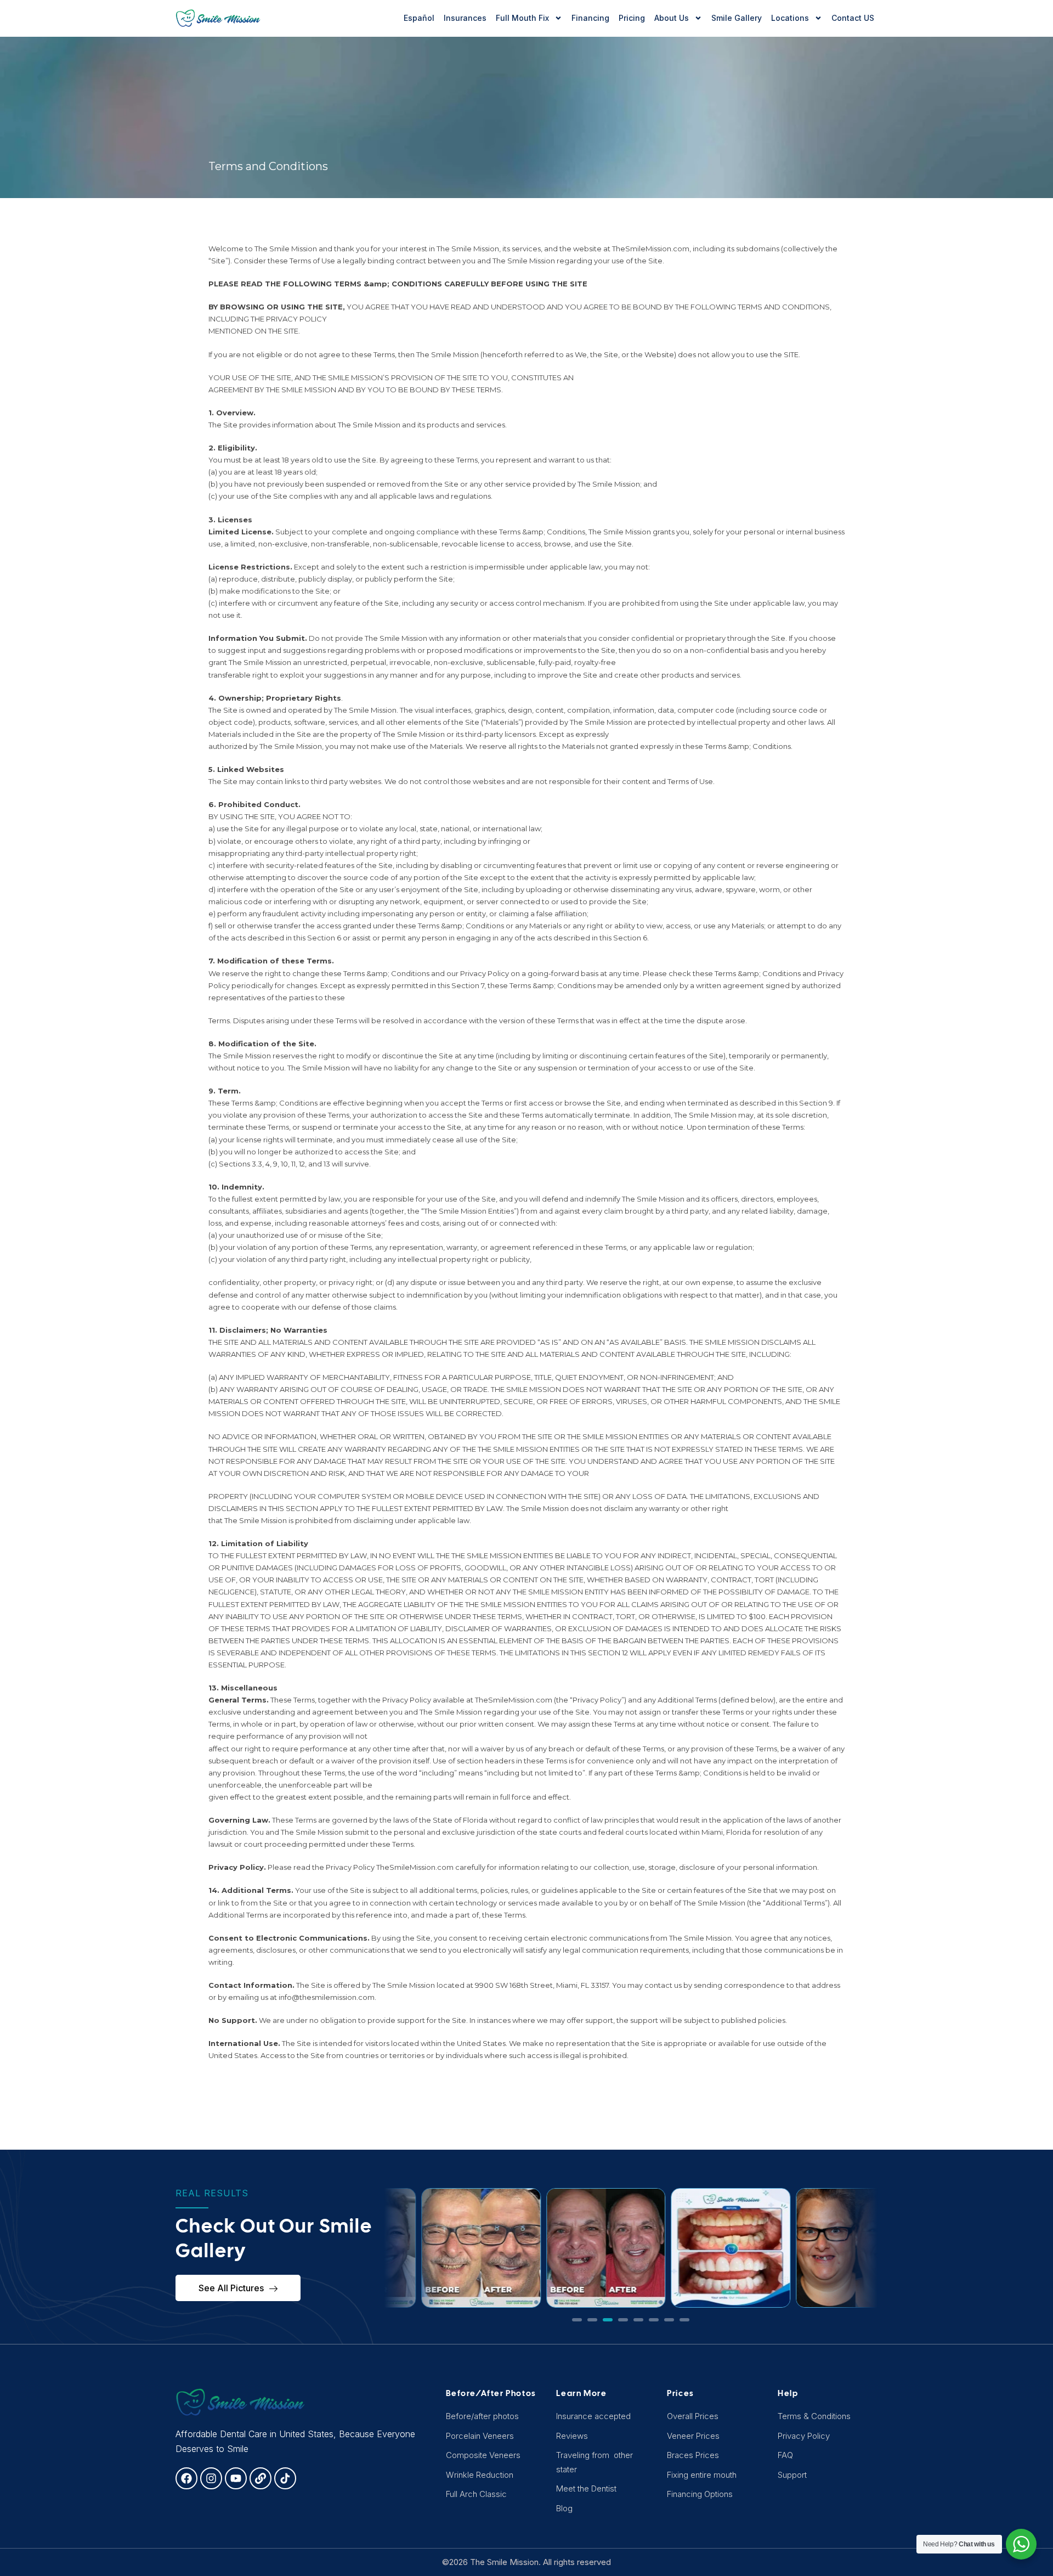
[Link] (261, 2478)
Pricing (632, 18)
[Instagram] (211, 2478)
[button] (577, 2320)
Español (419, 18)
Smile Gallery (737, 18)
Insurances (465, 18)
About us (672, 18)
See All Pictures (231, 2288)
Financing (590, 18)
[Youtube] (236, 2478)
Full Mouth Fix (522, 18)
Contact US (853, 18)
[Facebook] (186, 2478)
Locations (790, 18)
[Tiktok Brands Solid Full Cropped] (285, 2478)
